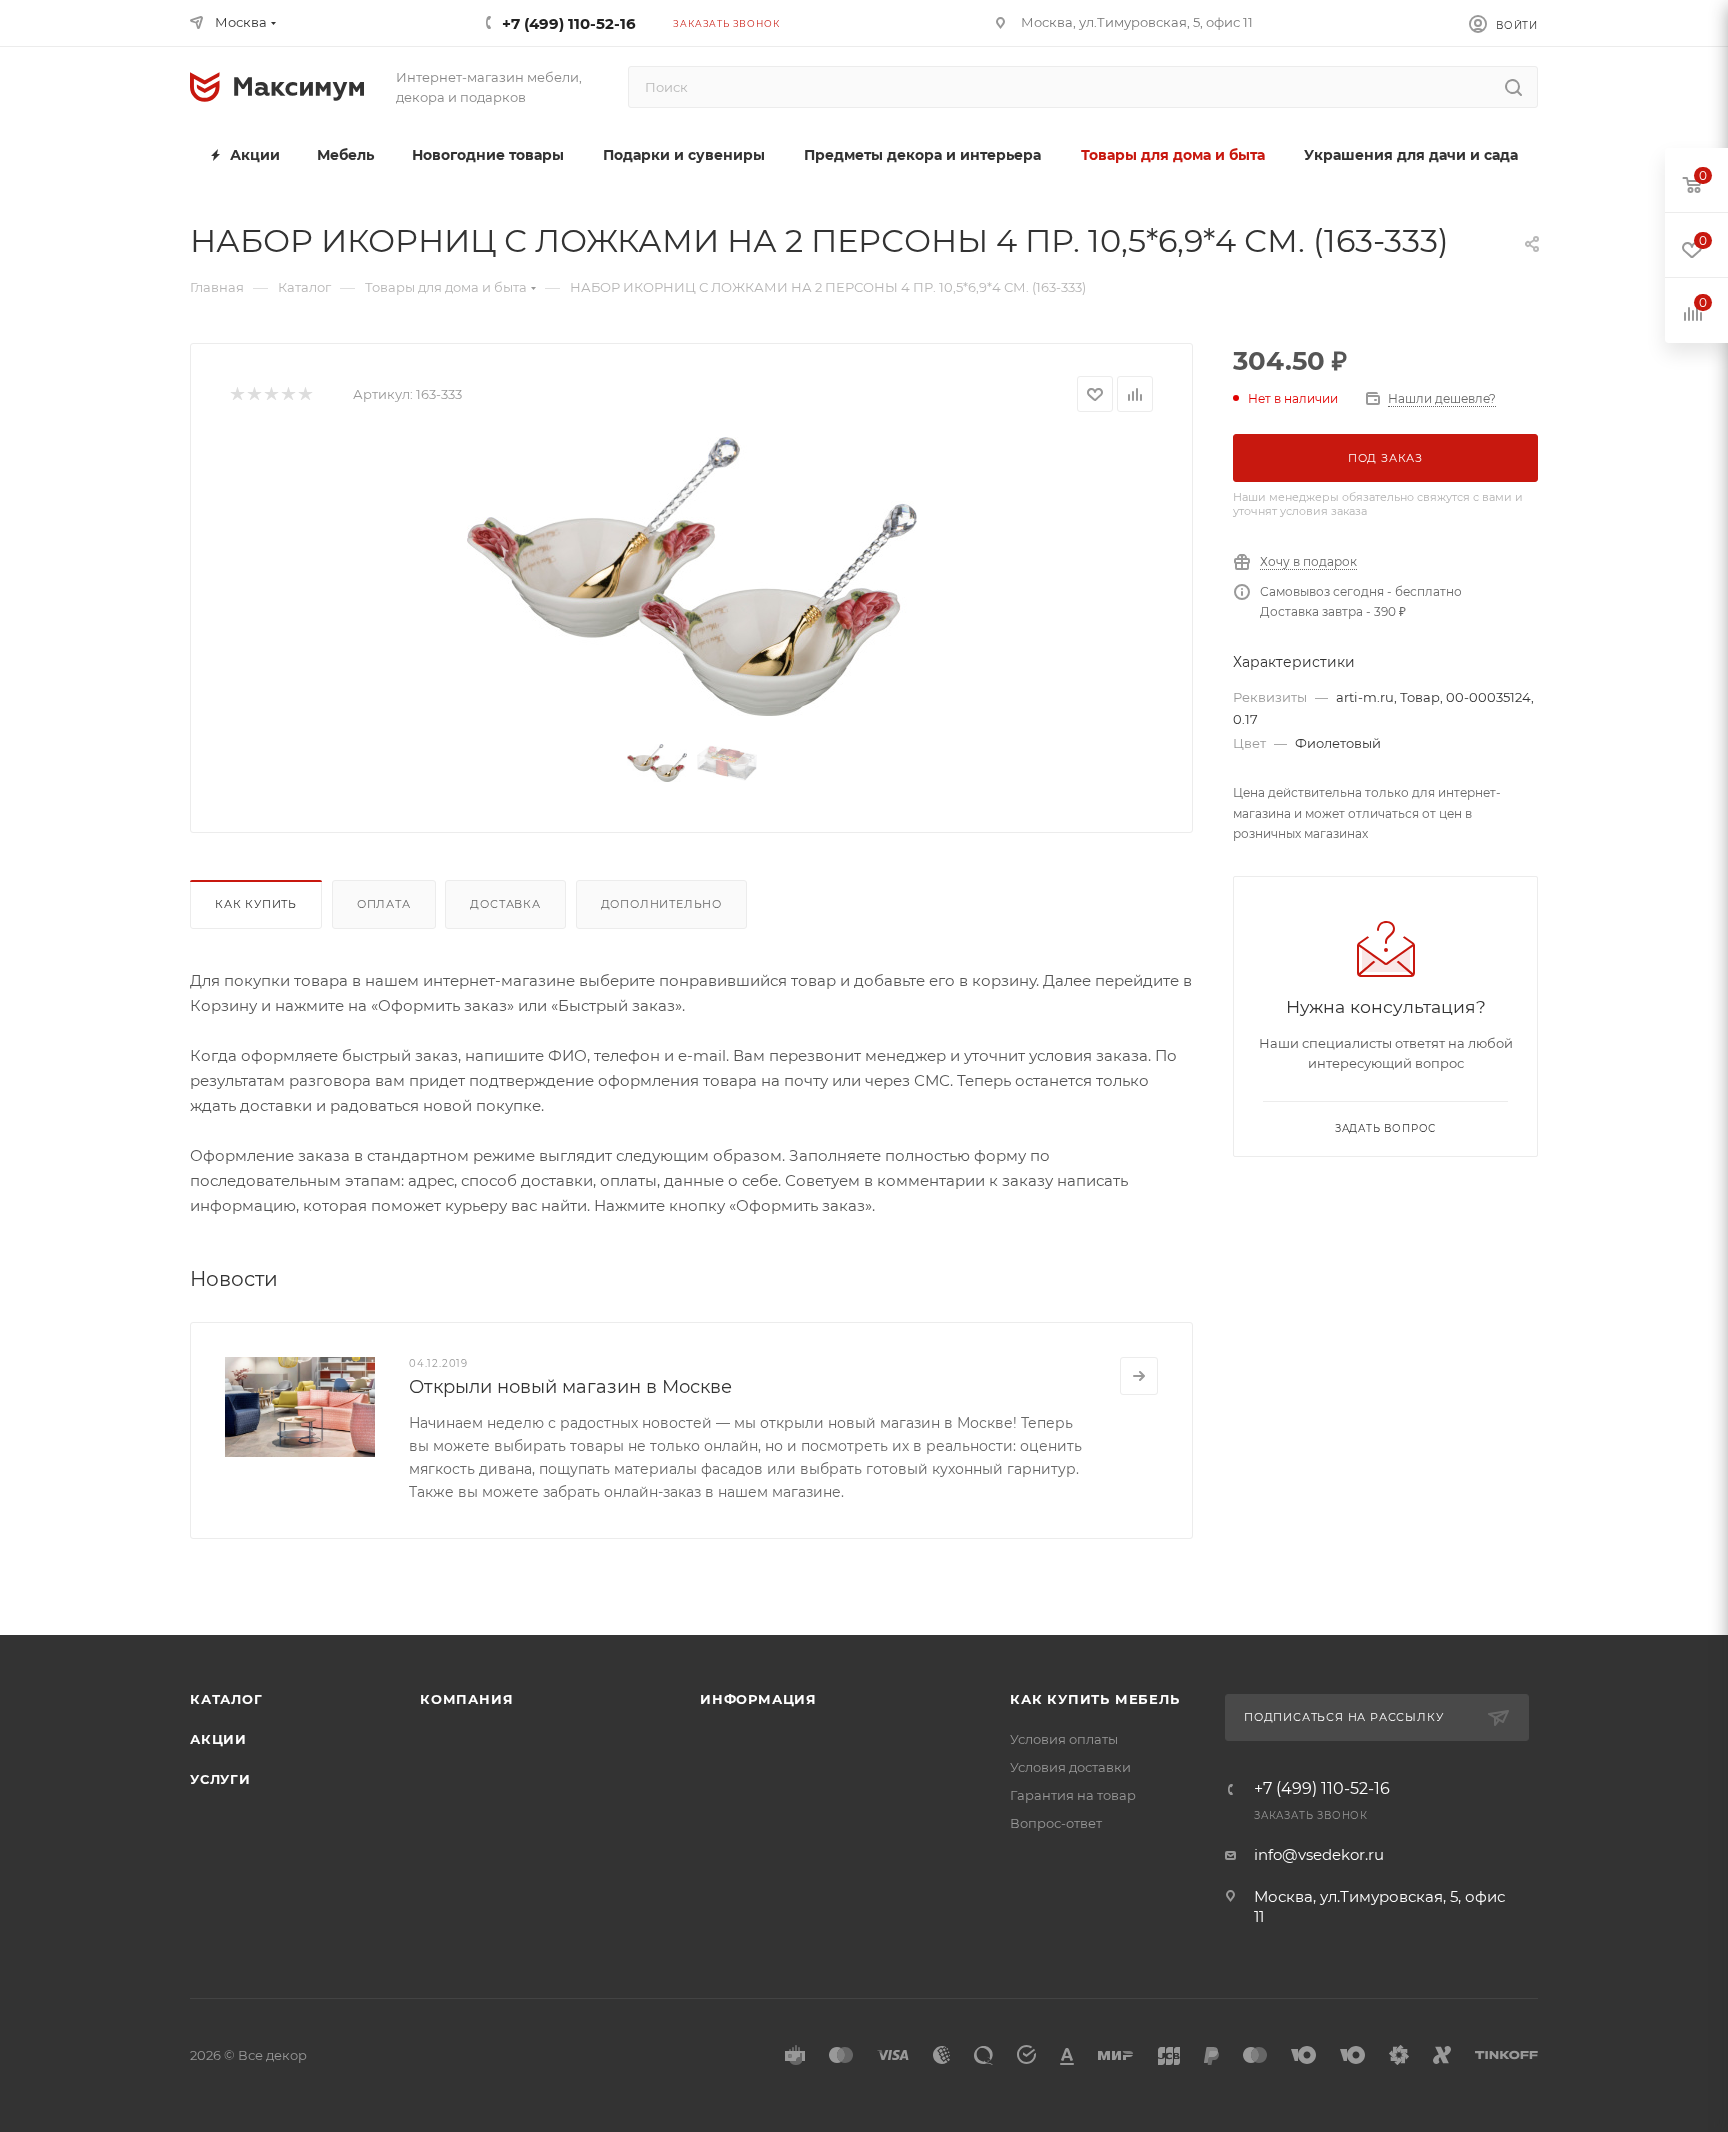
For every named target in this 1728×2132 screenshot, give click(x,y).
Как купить (256, 904)
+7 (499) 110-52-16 (569, 23)
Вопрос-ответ (1056, 1823)
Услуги (220, 1779)
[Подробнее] (1139, 1376)
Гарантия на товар (1073, 1795)
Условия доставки (1070, 1767)
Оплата (384, 904)
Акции (218, 1739)
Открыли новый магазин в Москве (570, 1387)
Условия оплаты (1064, 1739)
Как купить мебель (1095, 1699)
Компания (466, 1699)
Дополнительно (661, 904)
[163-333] (692, 576)
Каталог (226, 1699)
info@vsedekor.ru (1319, 1854)
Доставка (505, 904)
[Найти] (1513, 87)
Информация (758, 1699)
